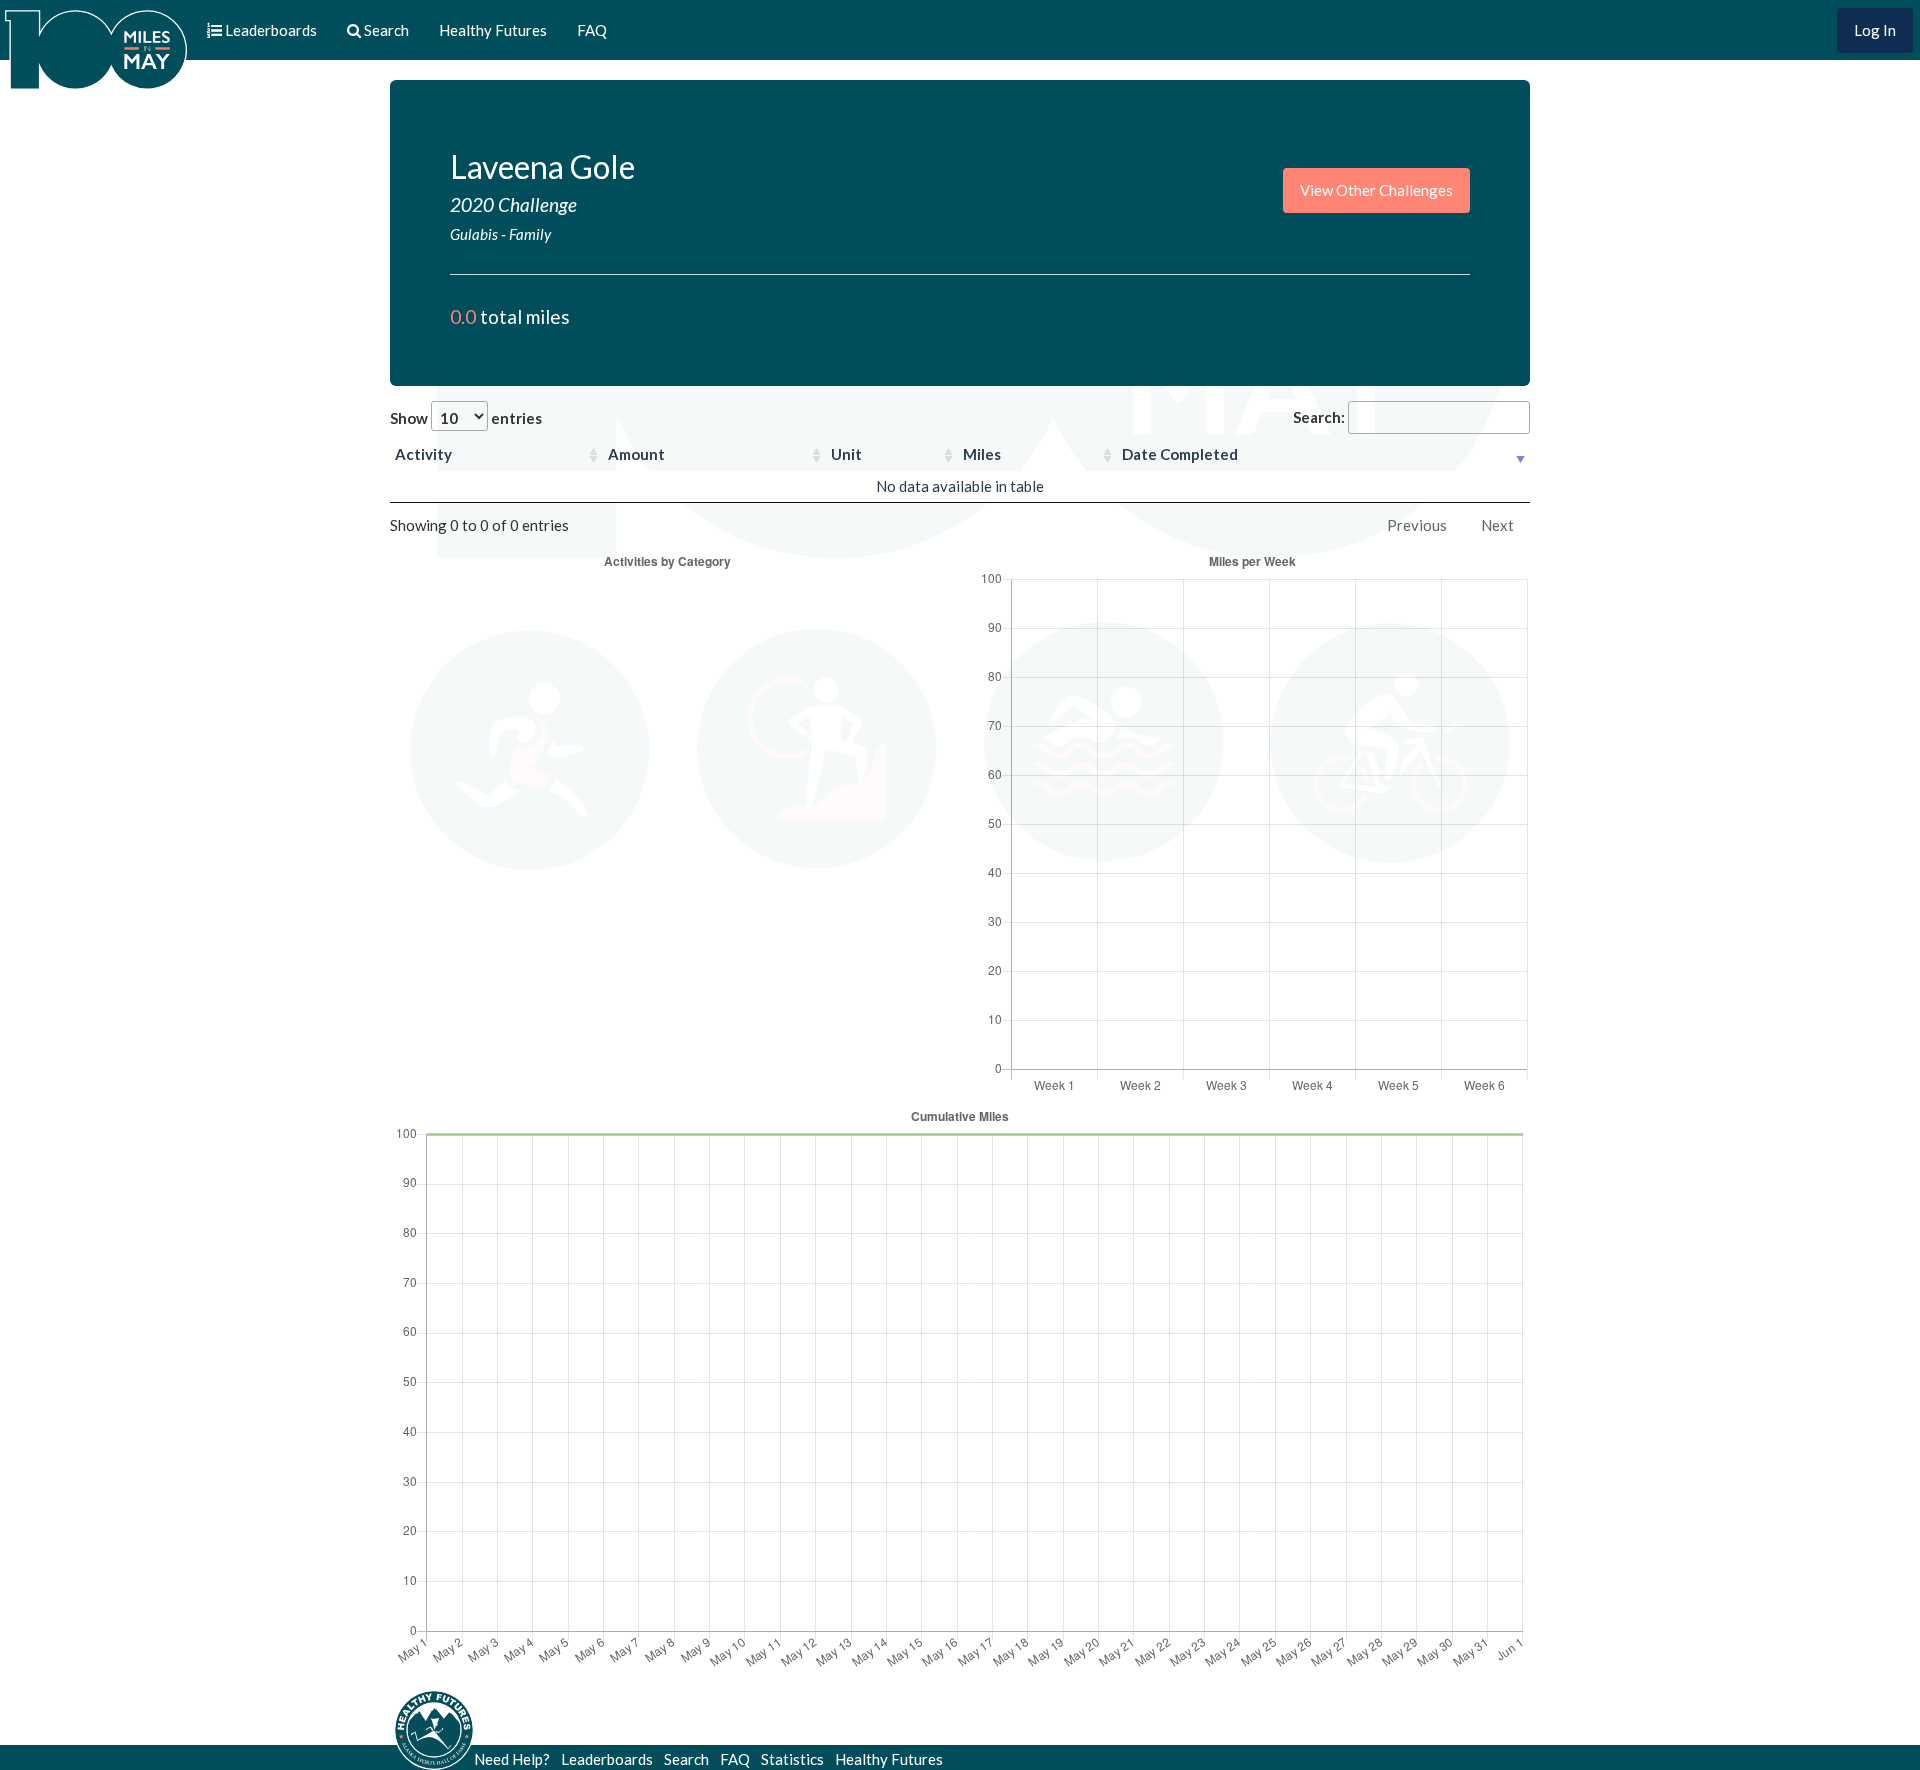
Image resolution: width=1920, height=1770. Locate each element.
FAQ (592, 30)
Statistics (792, 1759)
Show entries (466, 418)
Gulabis (474, 234)
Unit (846, 454)
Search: (1319, 417)
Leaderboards (607, 1759)
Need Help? (512, 1759)
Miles (982, 454)
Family (530, 234)
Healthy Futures (493, 30)
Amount (636, 454)
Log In (1875, 30)
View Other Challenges (1376, 190)
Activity (423, 454)
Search (686, 1759)
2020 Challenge (513, 204)
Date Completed (1180, 454)
